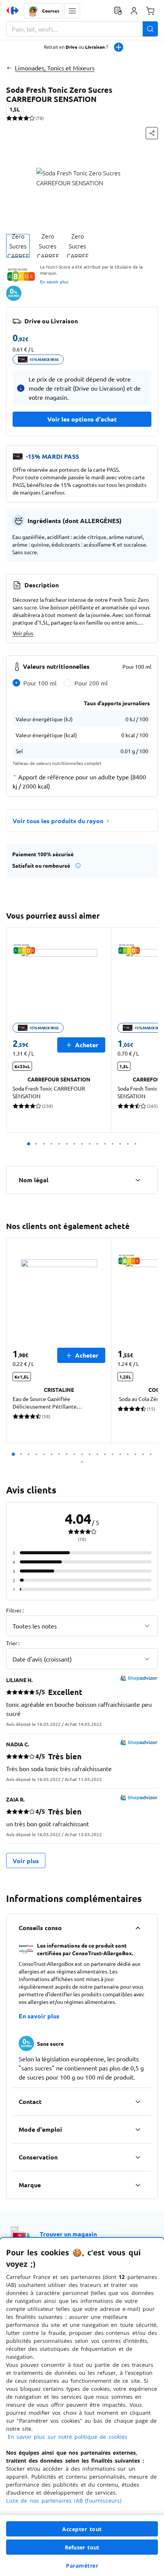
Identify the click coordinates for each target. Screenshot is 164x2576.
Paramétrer (82, 2566)
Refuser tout (82, 2547)
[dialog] (82, 2407)
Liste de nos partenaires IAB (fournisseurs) (64, 2500)
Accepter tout (82, 2529)
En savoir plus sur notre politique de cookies (68, 2437)
